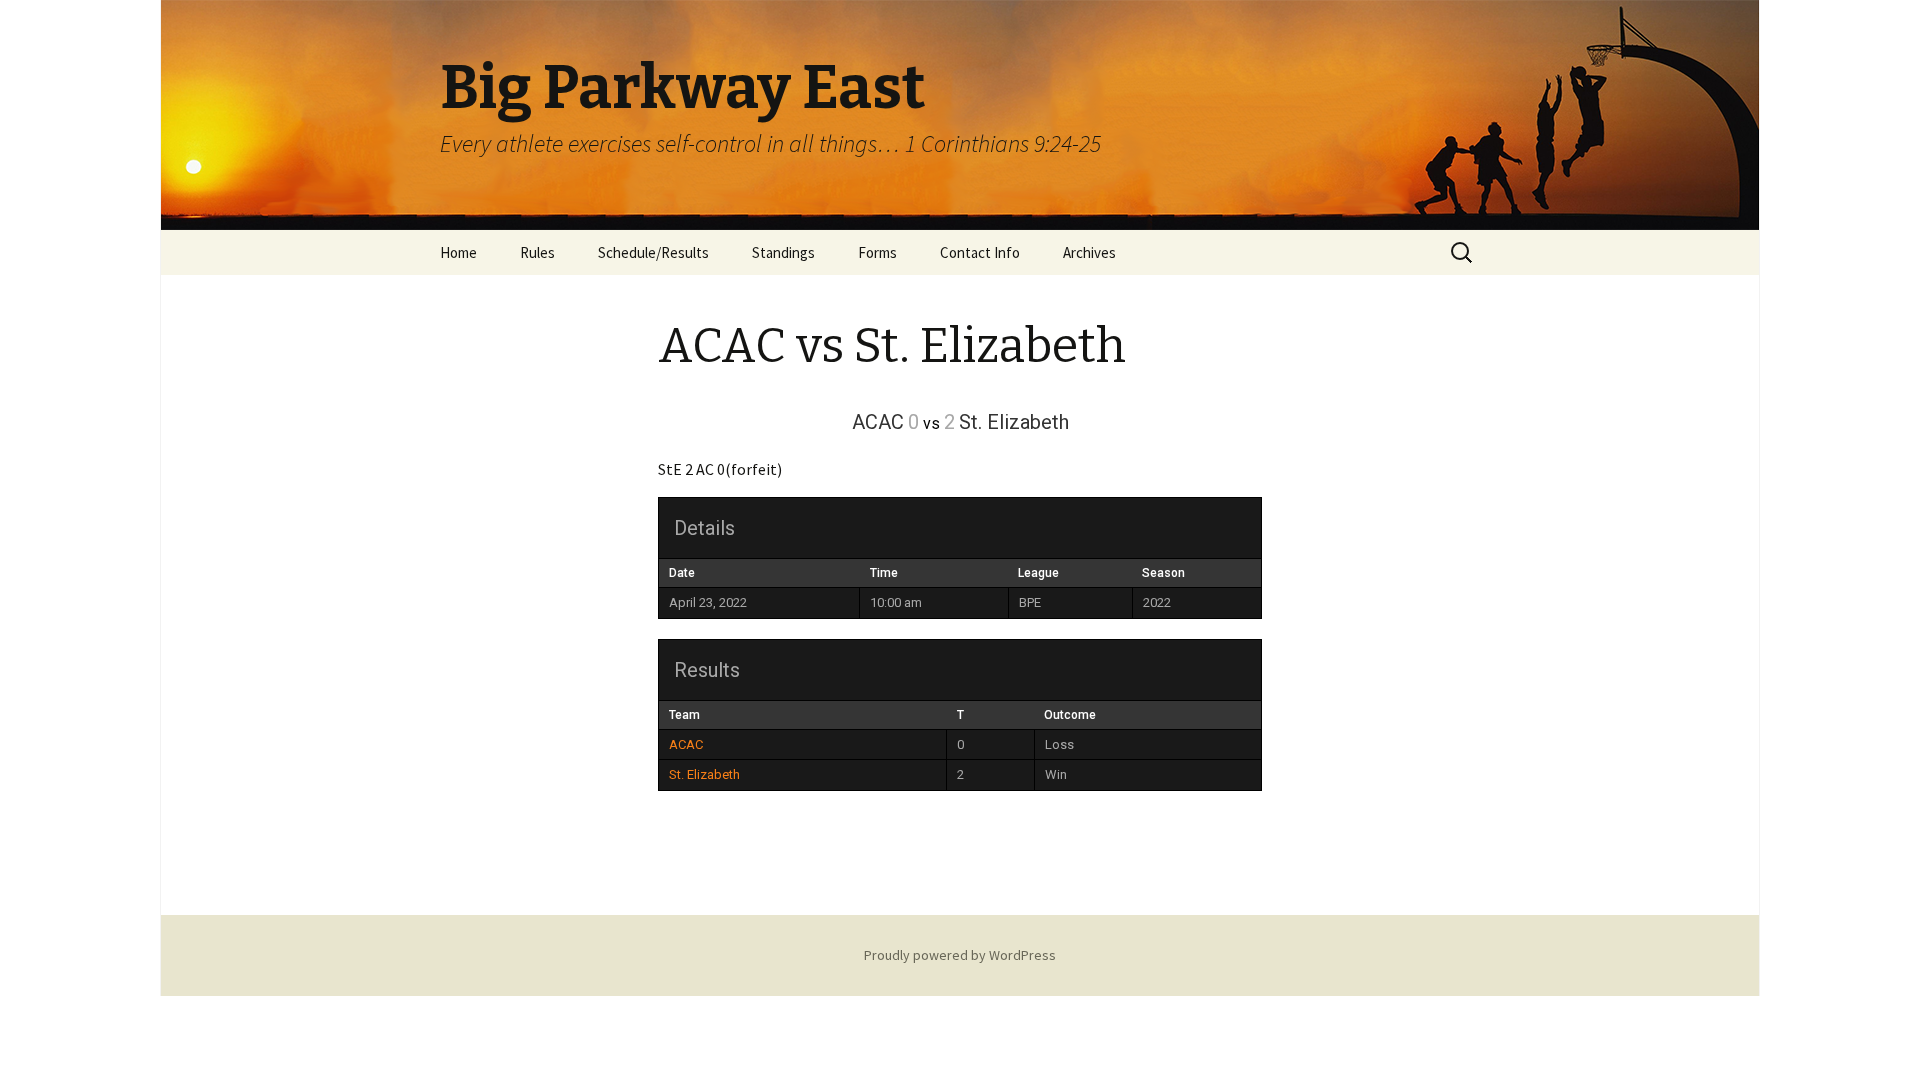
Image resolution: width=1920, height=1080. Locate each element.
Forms (877, 252)
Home (458, 252)
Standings (783, 252)
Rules (537, 252)
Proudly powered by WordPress (960, 955)
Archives (1089, 252)
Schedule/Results (653, 252)
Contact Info (980, 252)
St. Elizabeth (704, 774)
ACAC (686, 744)
